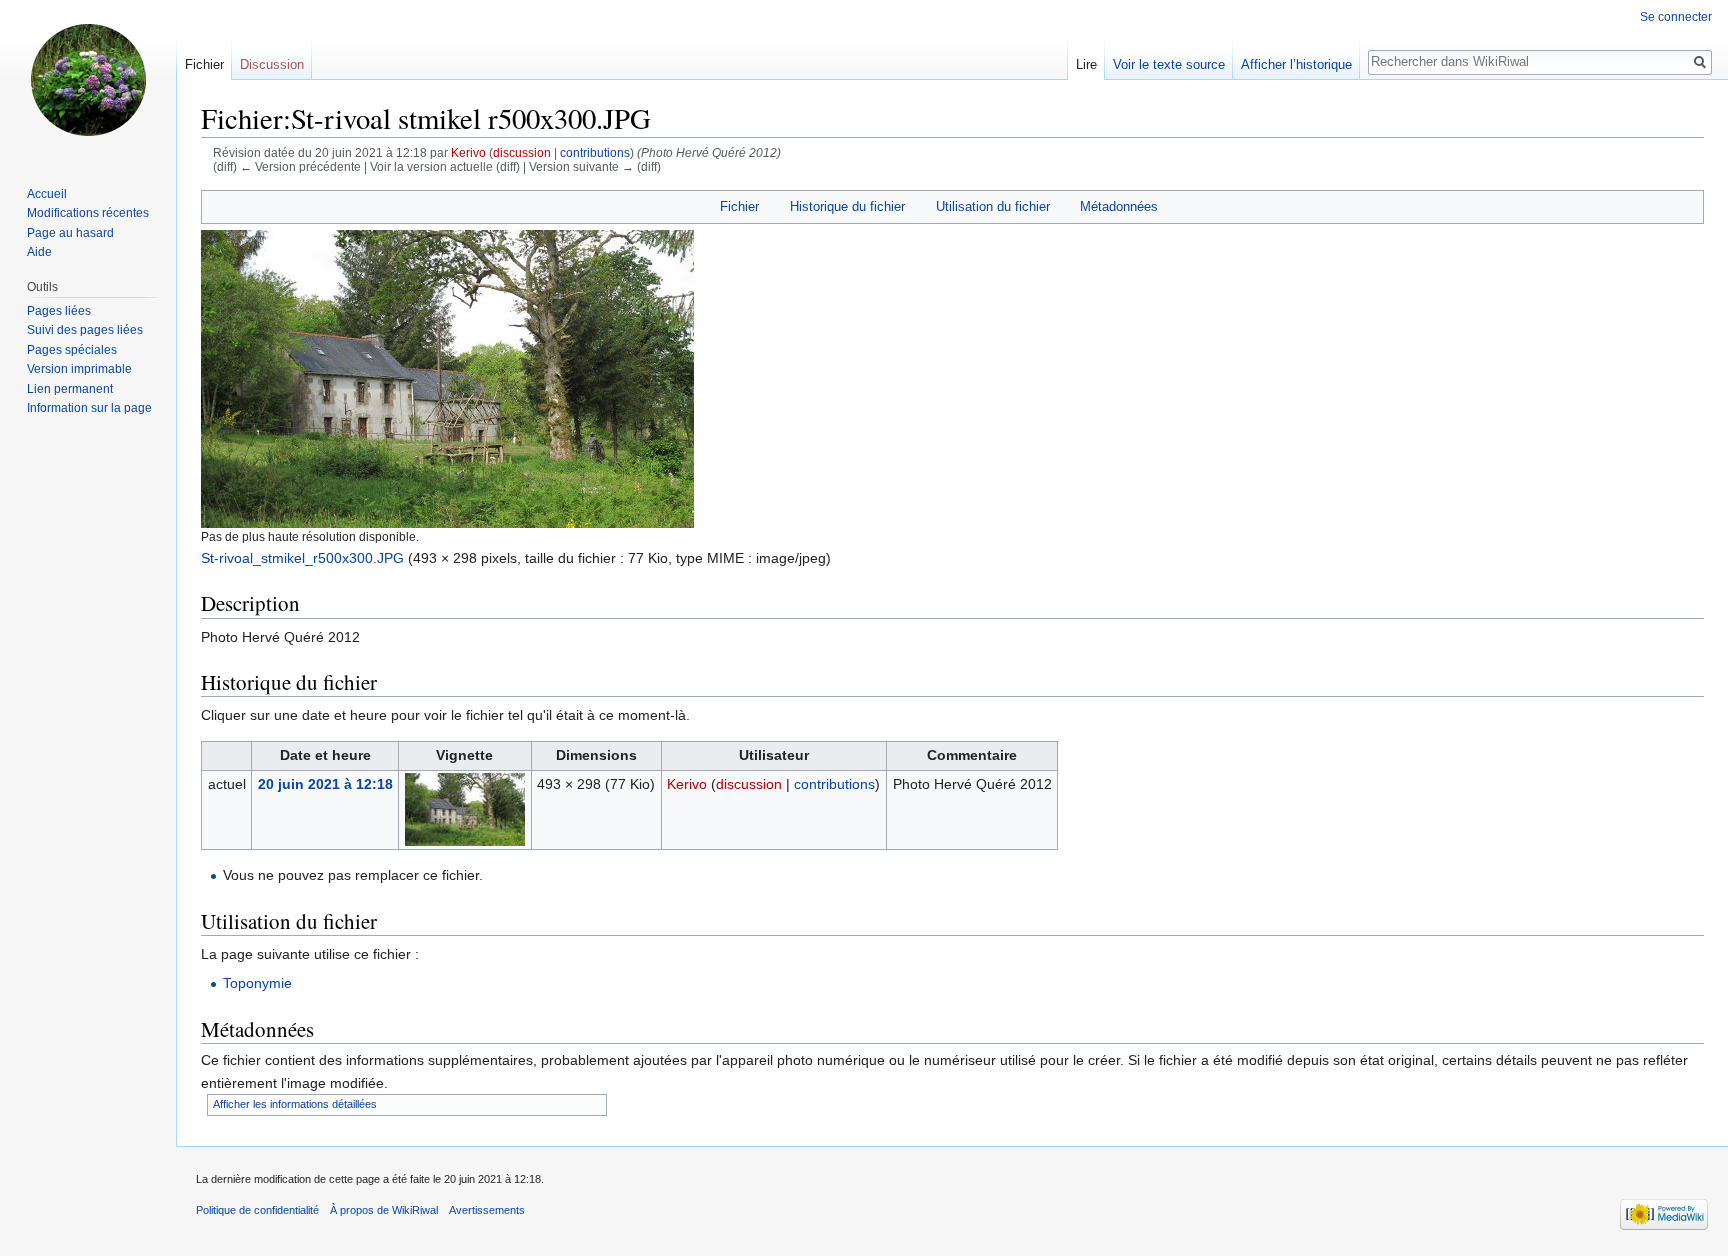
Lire (1086, 64)
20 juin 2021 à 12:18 (325, 784)
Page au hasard (70, 233)
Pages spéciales (72, 350)
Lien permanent (70, 389)
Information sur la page (89, 408)
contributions (595, 152)
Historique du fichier (847, 206)
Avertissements (487, 1210)
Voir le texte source (1169, 64)
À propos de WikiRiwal (384, 1210)
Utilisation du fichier (993, 206)
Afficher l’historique (1296, 64)
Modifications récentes (88, 213)
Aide (39, 252)
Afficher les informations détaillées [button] (295, 1104)
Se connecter (1676, 17)
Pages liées (59, 311)
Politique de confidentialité (257, 1210)
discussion (522, 152)
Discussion (272, 64)
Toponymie (257, 983)
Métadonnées (1119, 206)
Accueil (47, 194)
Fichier (739, 206)
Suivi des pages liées (85, 330)
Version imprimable (79, 369)
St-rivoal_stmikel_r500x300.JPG (302, 558)
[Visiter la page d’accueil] (88, 80)
